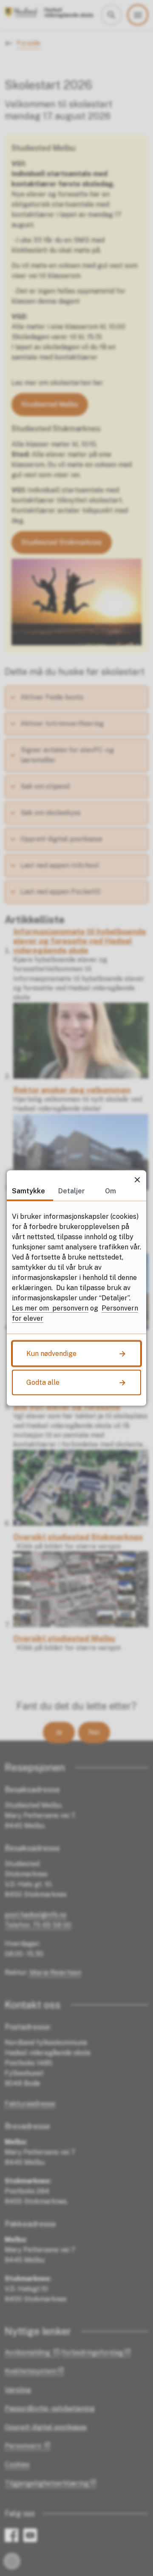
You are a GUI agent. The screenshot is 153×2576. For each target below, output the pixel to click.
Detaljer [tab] (72, 1191)
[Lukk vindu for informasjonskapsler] (137, 1180)
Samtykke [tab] (28, 1191)
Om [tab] (110, 1191)
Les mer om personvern (50, 1308)
